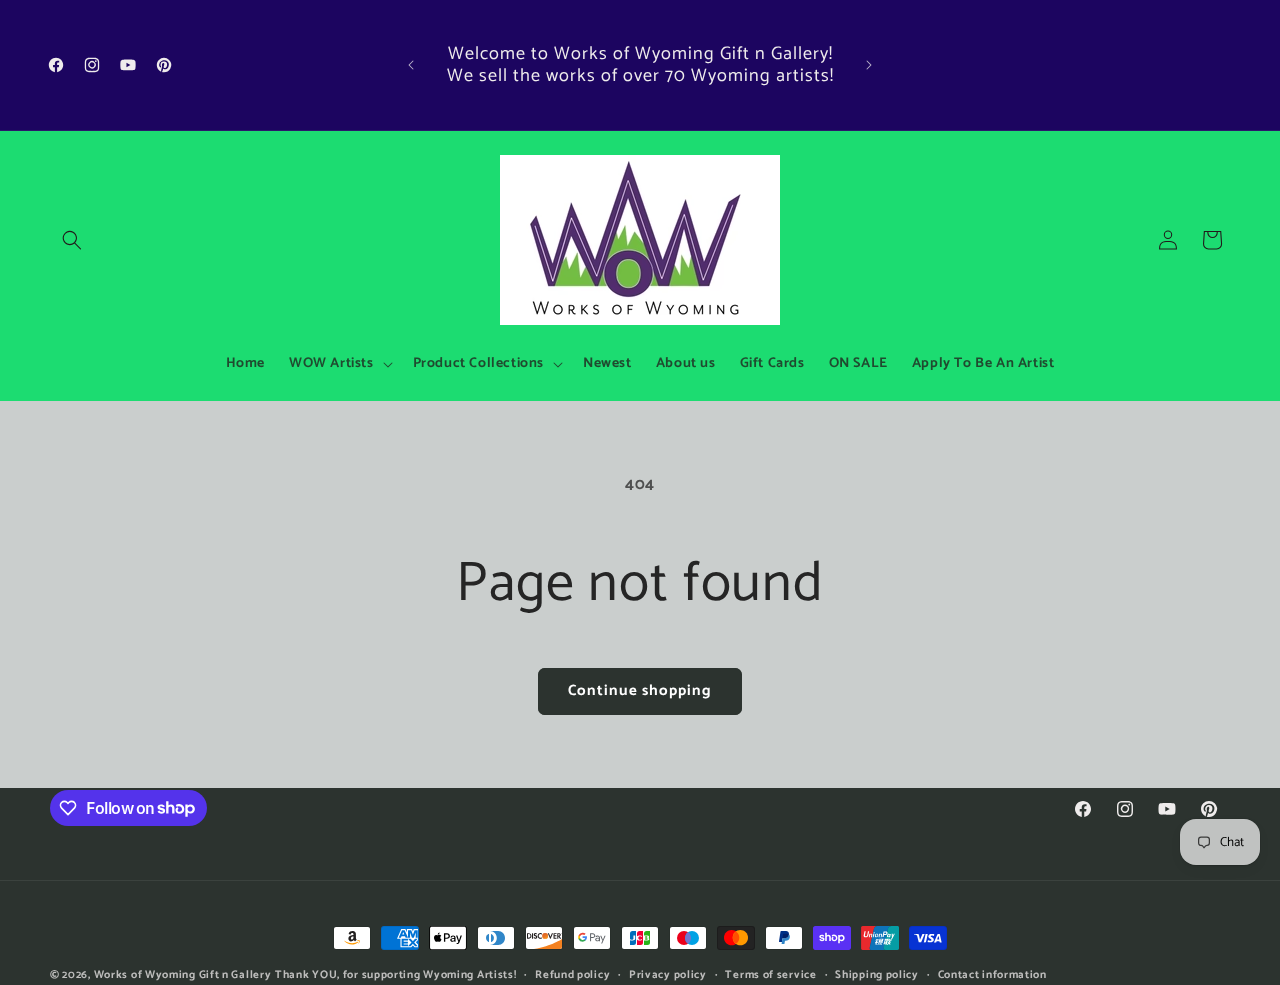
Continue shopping (640, 690)
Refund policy (572, 974)
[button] (72, 240)
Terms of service (770, 974)
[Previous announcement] (411, 65)
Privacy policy (668, 974)
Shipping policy (877, 974)
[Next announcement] (869, 65)
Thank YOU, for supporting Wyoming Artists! (395, 975)
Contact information (992, 974)
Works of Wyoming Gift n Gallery (183, 975)
